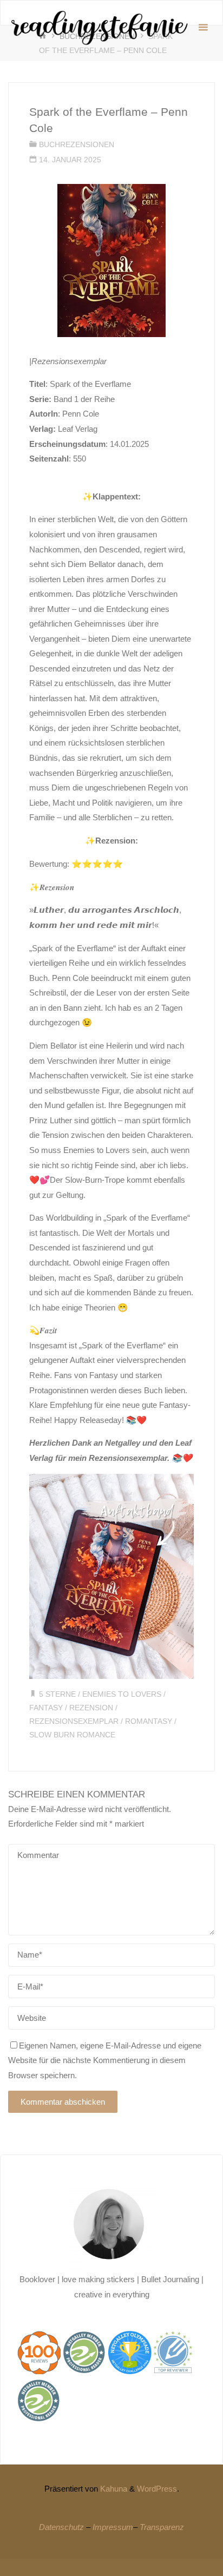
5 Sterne (57, 1694)
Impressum (113, 2527)
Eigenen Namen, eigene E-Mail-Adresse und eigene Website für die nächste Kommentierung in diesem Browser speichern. (105, 2060)
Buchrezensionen (77, 145)
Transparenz (162, 2527)
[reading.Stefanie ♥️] (99, 27)
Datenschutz (61, 2527)
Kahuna (113, 2489)
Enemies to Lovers (122, 1694)
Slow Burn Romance (72, 1735)
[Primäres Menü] (203, 28)
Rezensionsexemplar (74, 1721)
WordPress (157, 2489)
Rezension (91, 1708)
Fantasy (46, 1708)
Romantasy (149, 1721)
